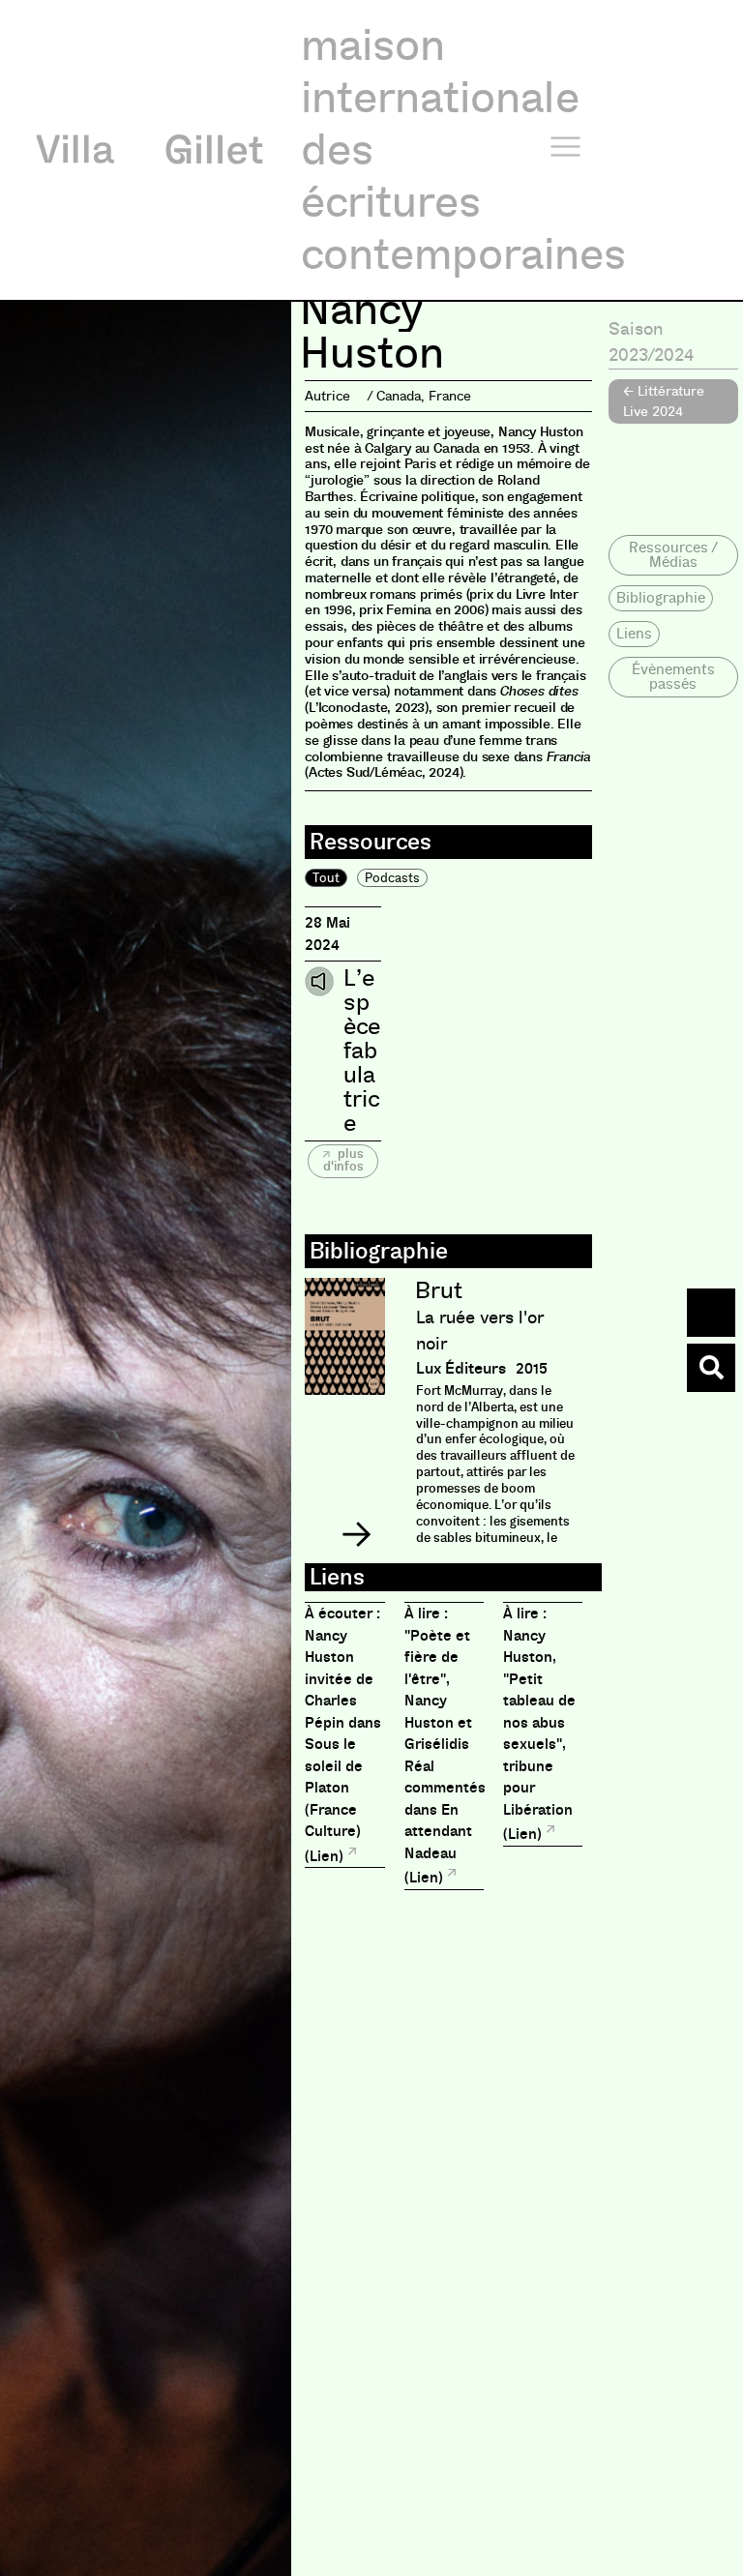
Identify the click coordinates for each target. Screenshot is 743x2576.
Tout (326, 878)
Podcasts (392, 878)
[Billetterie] (711, 1313)
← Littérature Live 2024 (664, 401)
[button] (356, 1534)
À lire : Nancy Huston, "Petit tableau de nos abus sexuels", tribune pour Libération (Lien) (539, 1724)
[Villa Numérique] (711, 1368)
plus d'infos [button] (344, 1160)
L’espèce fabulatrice (362, 1051)
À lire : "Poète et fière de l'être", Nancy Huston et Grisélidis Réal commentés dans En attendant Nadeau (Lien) (445, 1746)
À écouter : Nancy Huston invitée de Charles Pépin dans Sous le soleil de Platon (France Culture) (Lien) (343, 1735)
